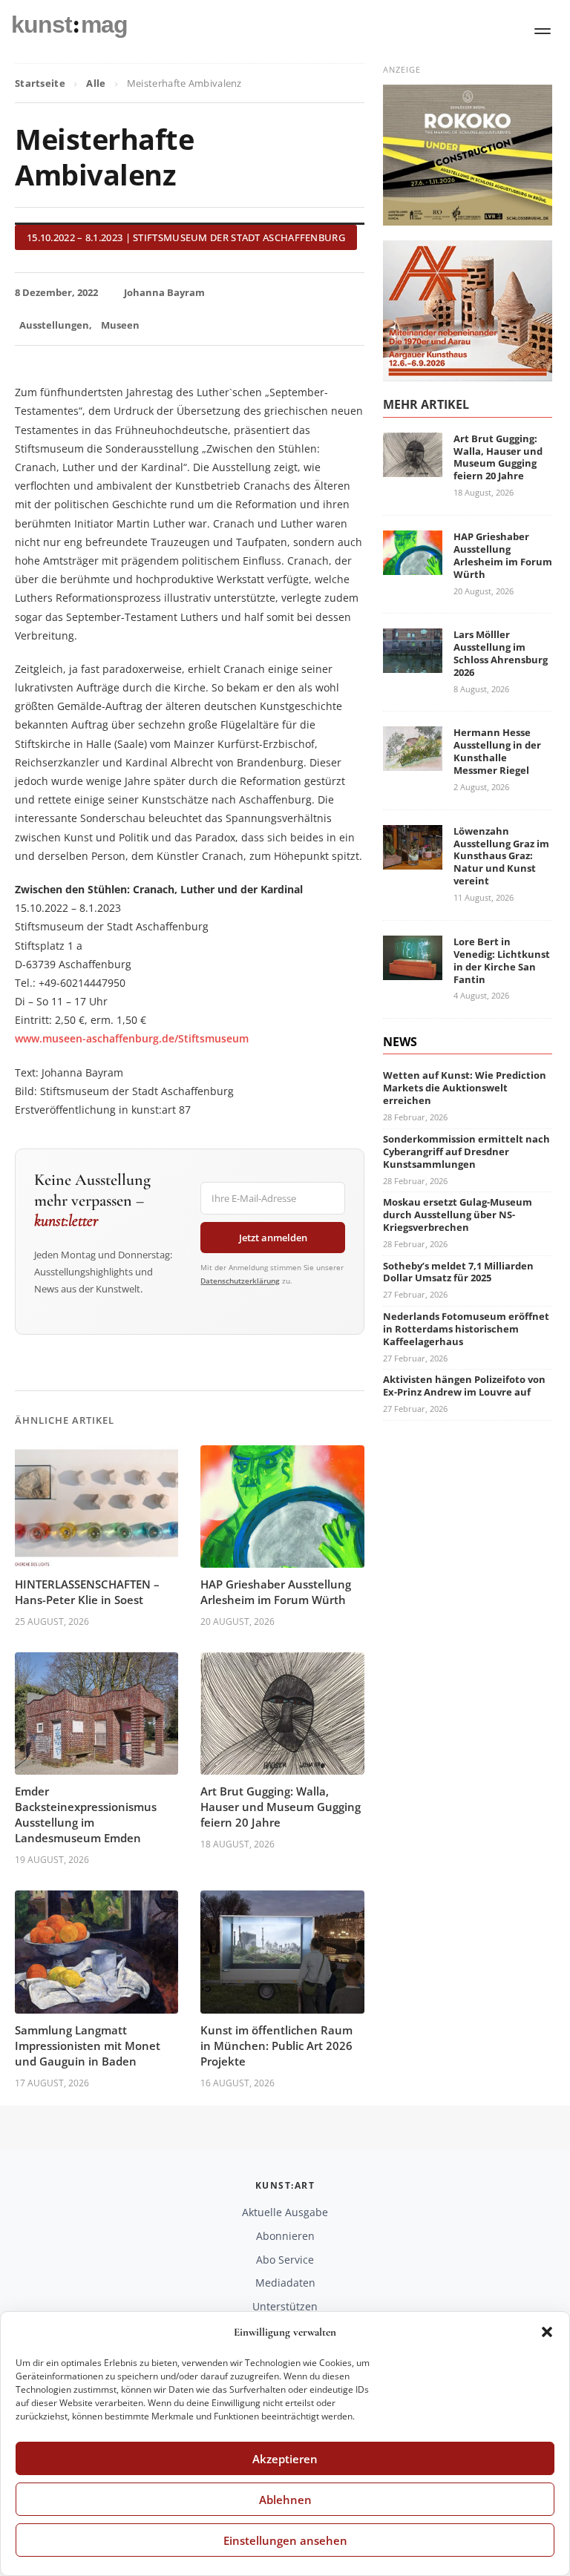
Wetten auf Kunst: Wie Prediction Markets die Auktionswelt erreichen (465, 1088)
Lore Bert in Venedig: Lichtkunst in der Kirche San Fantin (502, 960)
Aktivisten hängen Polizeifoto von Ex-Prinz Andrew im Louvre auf (464, 1386)
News (400, 1042)
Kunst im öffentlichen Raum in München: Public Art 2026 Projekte (276, 2046)
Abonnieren (285, 2236)
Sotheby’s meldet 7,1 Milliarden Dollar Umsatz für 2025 (458, 1272)
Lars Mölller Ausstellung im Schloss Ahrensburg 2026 (501, 653)
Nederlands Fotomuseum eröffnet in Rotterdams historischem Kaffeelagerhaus (466, 1329)
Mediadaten (285, 2283)
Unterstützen (285, 2306)
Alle (96, 83)
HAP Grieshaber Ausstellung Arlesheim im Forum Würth (276, 1592)
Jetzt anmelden (273, 1238)
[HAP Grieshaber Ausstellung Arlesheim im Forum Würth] (413, 566)
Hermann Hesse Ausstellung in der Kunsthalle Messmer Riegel (497, 751)
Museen (120, 325)
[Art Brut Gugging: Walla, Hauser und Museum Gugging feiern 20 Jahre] (413, 468)
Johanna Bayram (164, 292)
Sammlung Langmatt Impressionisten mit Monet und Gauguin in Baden (88, 2046)
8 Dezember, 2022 (56, 292)
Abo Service (285, 2260)
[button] (547, 2332)
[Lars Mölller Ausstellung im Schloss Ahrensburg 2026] (413, 664)
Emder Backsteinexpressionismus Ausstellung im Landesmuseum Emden (86, 1814)
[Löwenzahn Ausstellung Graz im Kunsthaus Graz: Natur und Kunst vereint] (413, 860)
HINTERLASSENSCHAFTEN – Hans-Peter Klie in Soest (87, 1592)
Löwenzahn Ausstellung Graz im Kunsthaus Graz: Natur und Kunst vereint (501, 856)
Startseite (40, 83)
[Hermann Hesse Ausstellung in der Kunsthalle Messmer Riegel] (413, 762)
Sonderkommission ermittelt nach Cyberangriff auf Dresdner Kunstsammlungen (466, 1151)
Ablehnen (285, 2500)
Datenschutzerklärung (240, 1281)
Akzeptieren (285, 2459)
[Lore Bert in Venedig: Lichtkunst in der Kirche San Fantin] (413, 971)
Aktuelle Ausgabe (285, 2212)
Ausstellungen (54, 325)
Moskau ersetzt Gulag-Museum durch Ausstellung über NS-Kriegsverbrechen (458, 1215)
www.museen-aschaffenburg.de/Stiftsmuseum (132, 1038)
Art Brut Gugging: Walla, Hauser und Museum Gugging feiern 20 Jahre (281, 1807)
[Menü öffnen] (543, 31)
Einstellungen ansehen (285, 2540)
